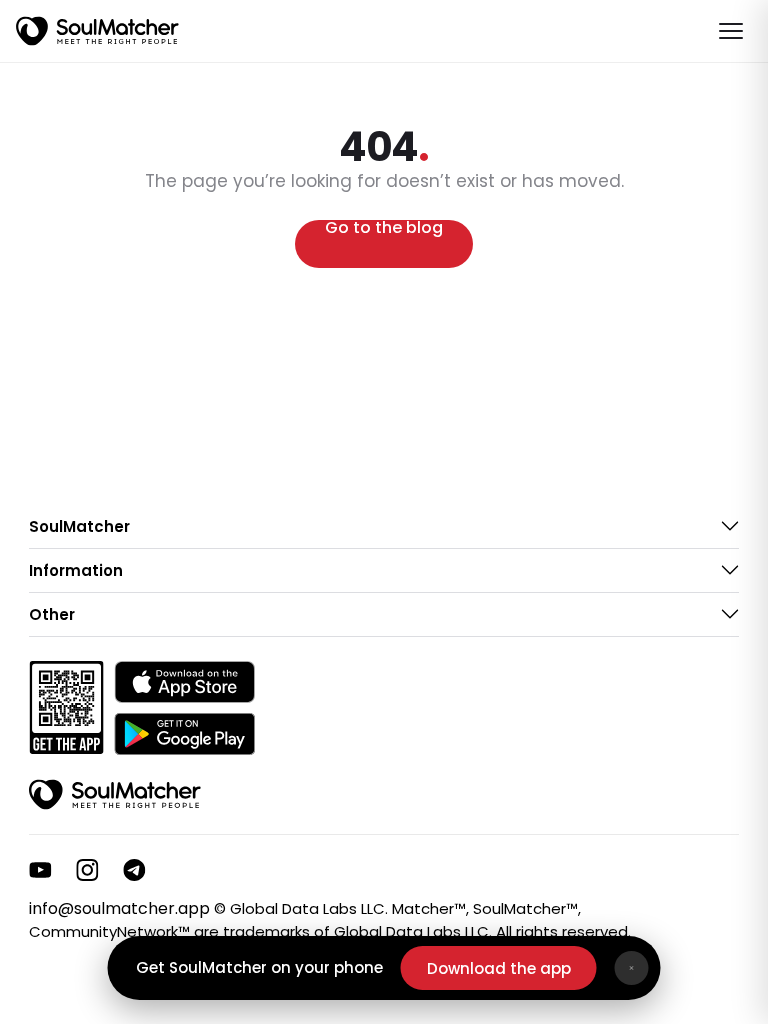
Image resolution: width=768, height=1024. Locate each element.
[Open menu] (731, 31)
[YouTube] (40, 870)
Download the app (499, 968)
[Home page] (97, 31)
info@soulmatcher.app (119, 908)
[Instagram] (87, 870)
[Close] (632, 968)
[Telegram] (134, 870)
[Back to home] (115, 795)
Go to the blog (384, 229)
